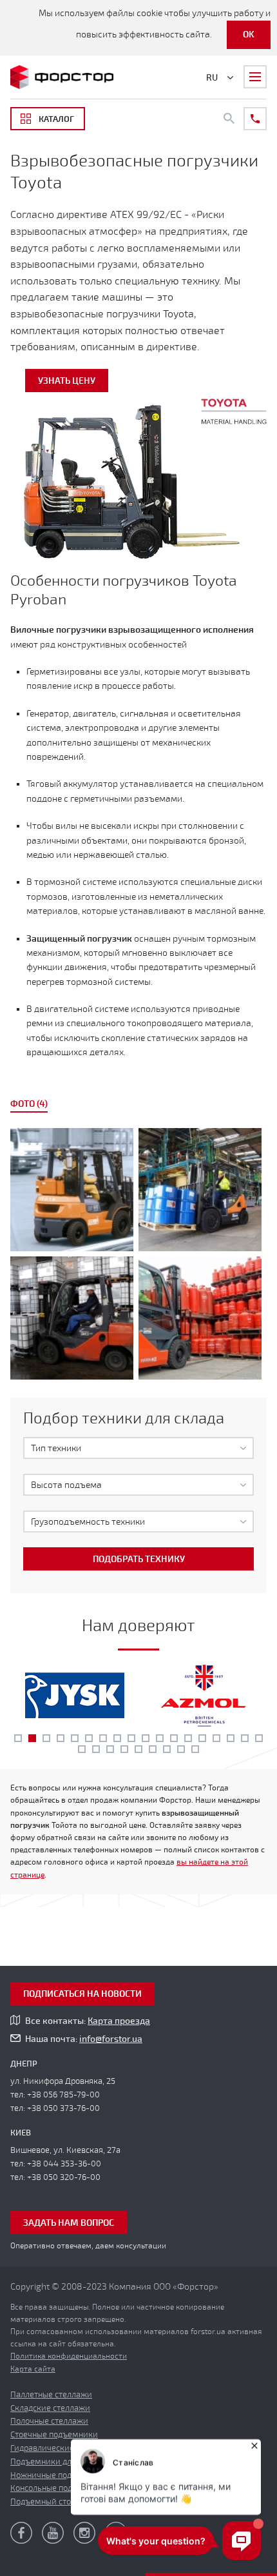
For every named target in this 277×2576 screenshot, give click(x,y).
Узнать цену (67, 381)
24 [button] (153, 1749)
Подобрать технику (139, 1559)
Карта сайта (33, 2369)
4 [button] (61, 1738)
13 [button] (188, 1738)
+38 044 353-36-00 (64, 2164)
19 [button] (82, 1749)
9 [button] (131, 1738)
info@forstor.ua (111, 2039)
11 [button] (160, 1738)
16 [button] (231, 1738)
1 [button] (18, 1738)
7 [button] (103, 1738)
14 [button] (202, 1738)
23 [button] (138, 1749)
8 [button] (117, 1738)
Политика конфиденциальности (69, 2356)
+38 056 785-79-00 (63, 2095)
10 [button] (146, 1738)
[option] (138, 1256)
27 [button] (195, 1749)
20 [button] (96, 1749)
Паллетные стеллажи (51, 2395)
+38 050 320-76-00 (64, 2177)
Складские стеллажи (50, 2408)
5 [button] (75, 1738)
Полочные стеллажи (49, 2421)
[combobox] (138, 1448)
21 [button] (110, 1749)
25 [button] (167, 1749)
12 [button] (174, 1738)
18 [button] (259, 1738)
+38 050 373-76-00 (63, 2108)
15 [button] (216, 1738)
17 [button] (245, 1738)
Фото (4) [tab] (29, 1104)
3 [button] (46, 1738)
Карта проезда (119, 2021)
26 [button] (181, 1749)
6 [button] (89, 1738)
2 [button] (32, 1738)
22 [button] (124, 1749)
